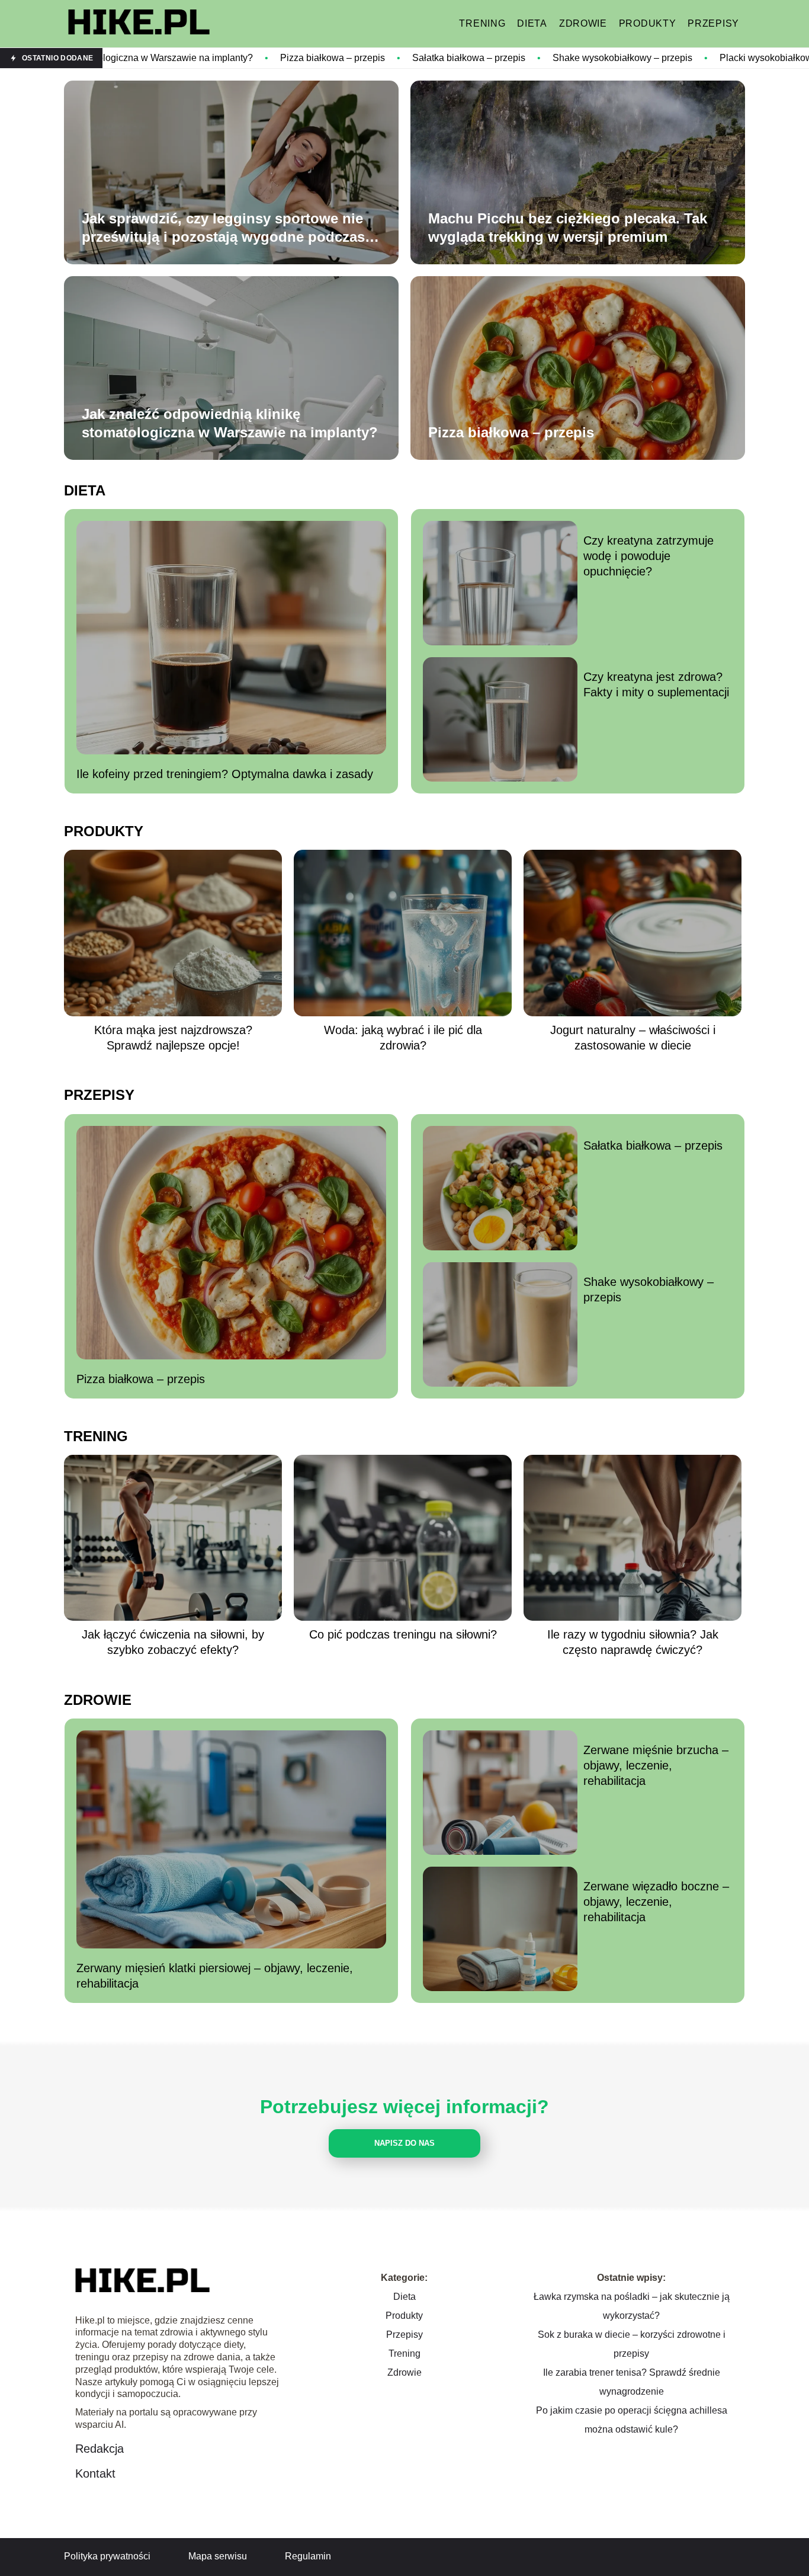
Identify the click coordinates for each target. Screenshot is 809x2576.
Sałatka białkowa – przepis (334, 58)
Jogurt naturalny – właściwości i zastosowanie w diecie (633, 1038)
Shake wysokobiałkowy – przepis (488, 58)
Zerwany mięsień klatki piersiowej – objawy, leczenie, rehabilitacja (215, 1976)
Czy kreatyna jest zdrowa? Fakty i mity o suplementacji (656, 684)
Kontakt (95, 2473)
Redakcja (99, 2449)
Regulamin (308, 2556)
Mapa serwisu (218, 2556)
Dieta (532, 23)
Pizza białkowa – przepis (198, 58)
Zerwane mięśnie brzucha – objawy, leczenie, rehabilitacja (656, 1765)
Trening (482, 23)
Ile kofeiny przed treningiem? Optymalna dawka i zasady (225, 774)
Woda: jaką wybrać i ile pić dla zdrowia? (403, 1038)
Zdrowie (583, 23)
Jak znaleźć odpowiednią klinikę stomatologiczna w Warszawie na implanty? (230, 423)
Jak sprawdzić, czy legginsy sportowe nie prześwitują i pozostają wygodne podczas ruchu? (223, 228)
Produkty (648, 23)
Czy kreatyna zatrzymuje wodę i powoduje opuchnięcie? (649, 556)
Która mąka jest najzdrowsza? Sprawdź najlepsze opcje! (173, 1038)
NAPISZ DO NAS (404, 2143)
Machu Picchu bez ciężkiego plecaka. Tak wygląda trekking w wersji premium (568, 228)
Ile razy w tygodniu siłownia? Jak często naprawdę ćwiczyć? (633, 1642)
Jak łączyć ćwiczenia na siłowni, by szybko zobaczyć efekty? (173, 1642)
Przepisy (713, 23)
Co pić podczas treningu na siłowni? (403, 1634)
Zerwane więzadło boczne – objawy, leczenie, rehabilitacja (656, 1902)
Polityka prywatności (107, 2556)
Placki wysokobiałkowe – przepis (655, 58)
